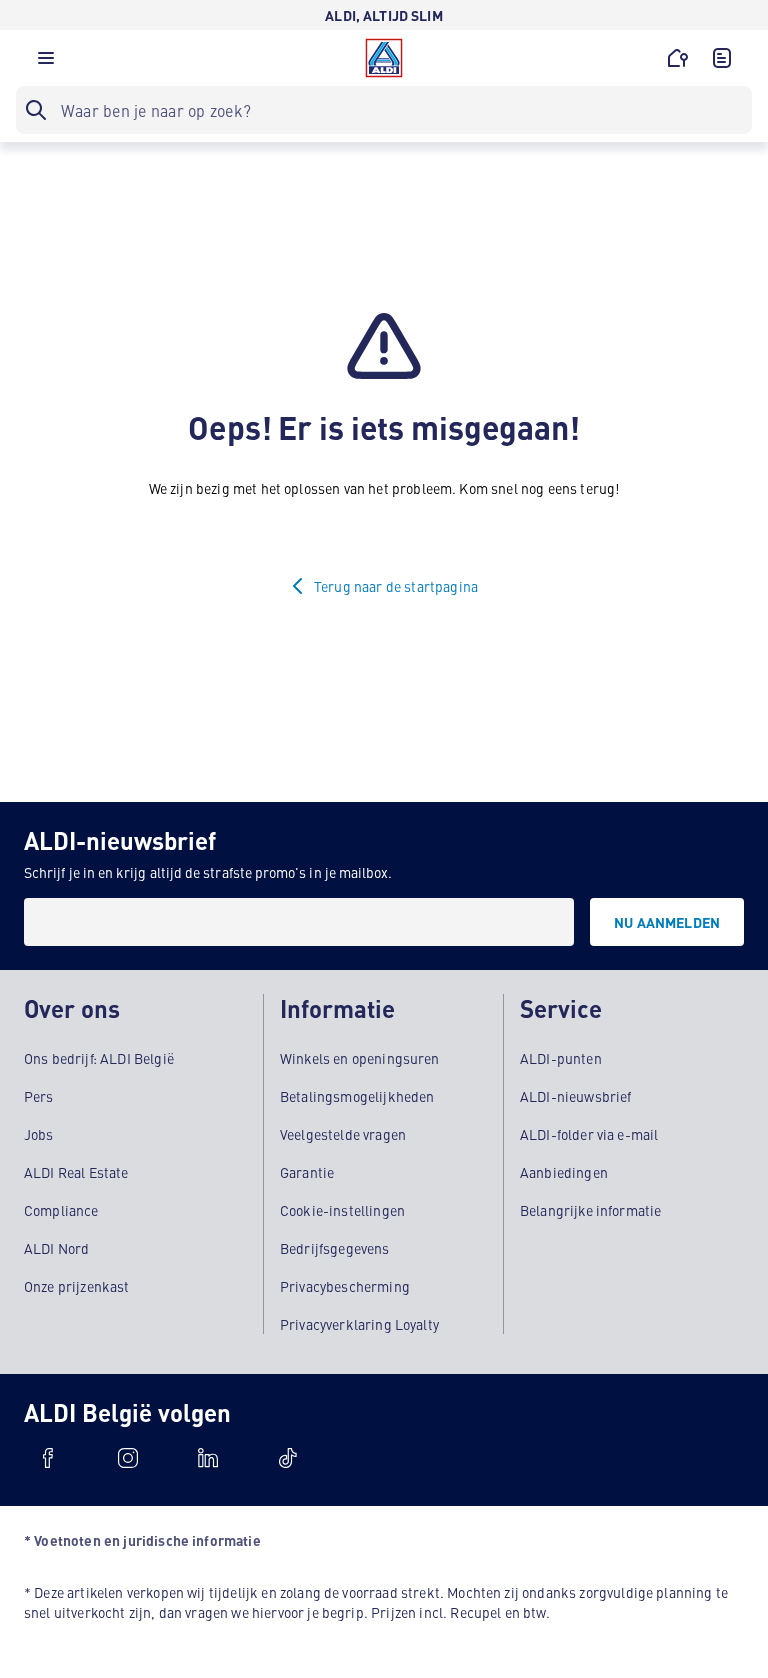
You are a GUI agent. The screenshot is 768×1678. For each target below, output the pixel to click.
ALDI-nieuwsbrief (576, 1096)
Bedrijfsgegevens (335, 1248)
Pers (39, 1096)
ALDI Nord (56, 1248)
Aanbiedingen (564, 1172)
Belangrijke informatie (591, 1210)
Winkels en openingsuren (360, 1058)
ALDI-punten (561, 1058)
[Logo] (384, 58)
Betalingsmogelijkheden (357, 1096)
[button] (46, 63)
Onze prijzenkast (77, 1286)
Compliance (61, 1210)
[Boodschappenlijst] (722, 58)
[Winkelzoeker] (678, 58)
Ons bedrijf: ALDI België (99, 1058)
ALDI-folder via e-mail (589, 1134)
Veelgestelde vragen (343, 1134)
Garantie (307, 1172)
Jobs (39, 1134)
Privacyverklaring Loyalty (359, 1324)
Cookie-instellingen (342, 1210)
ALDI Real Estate (76, 1172)
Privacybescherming (345, 1286)
